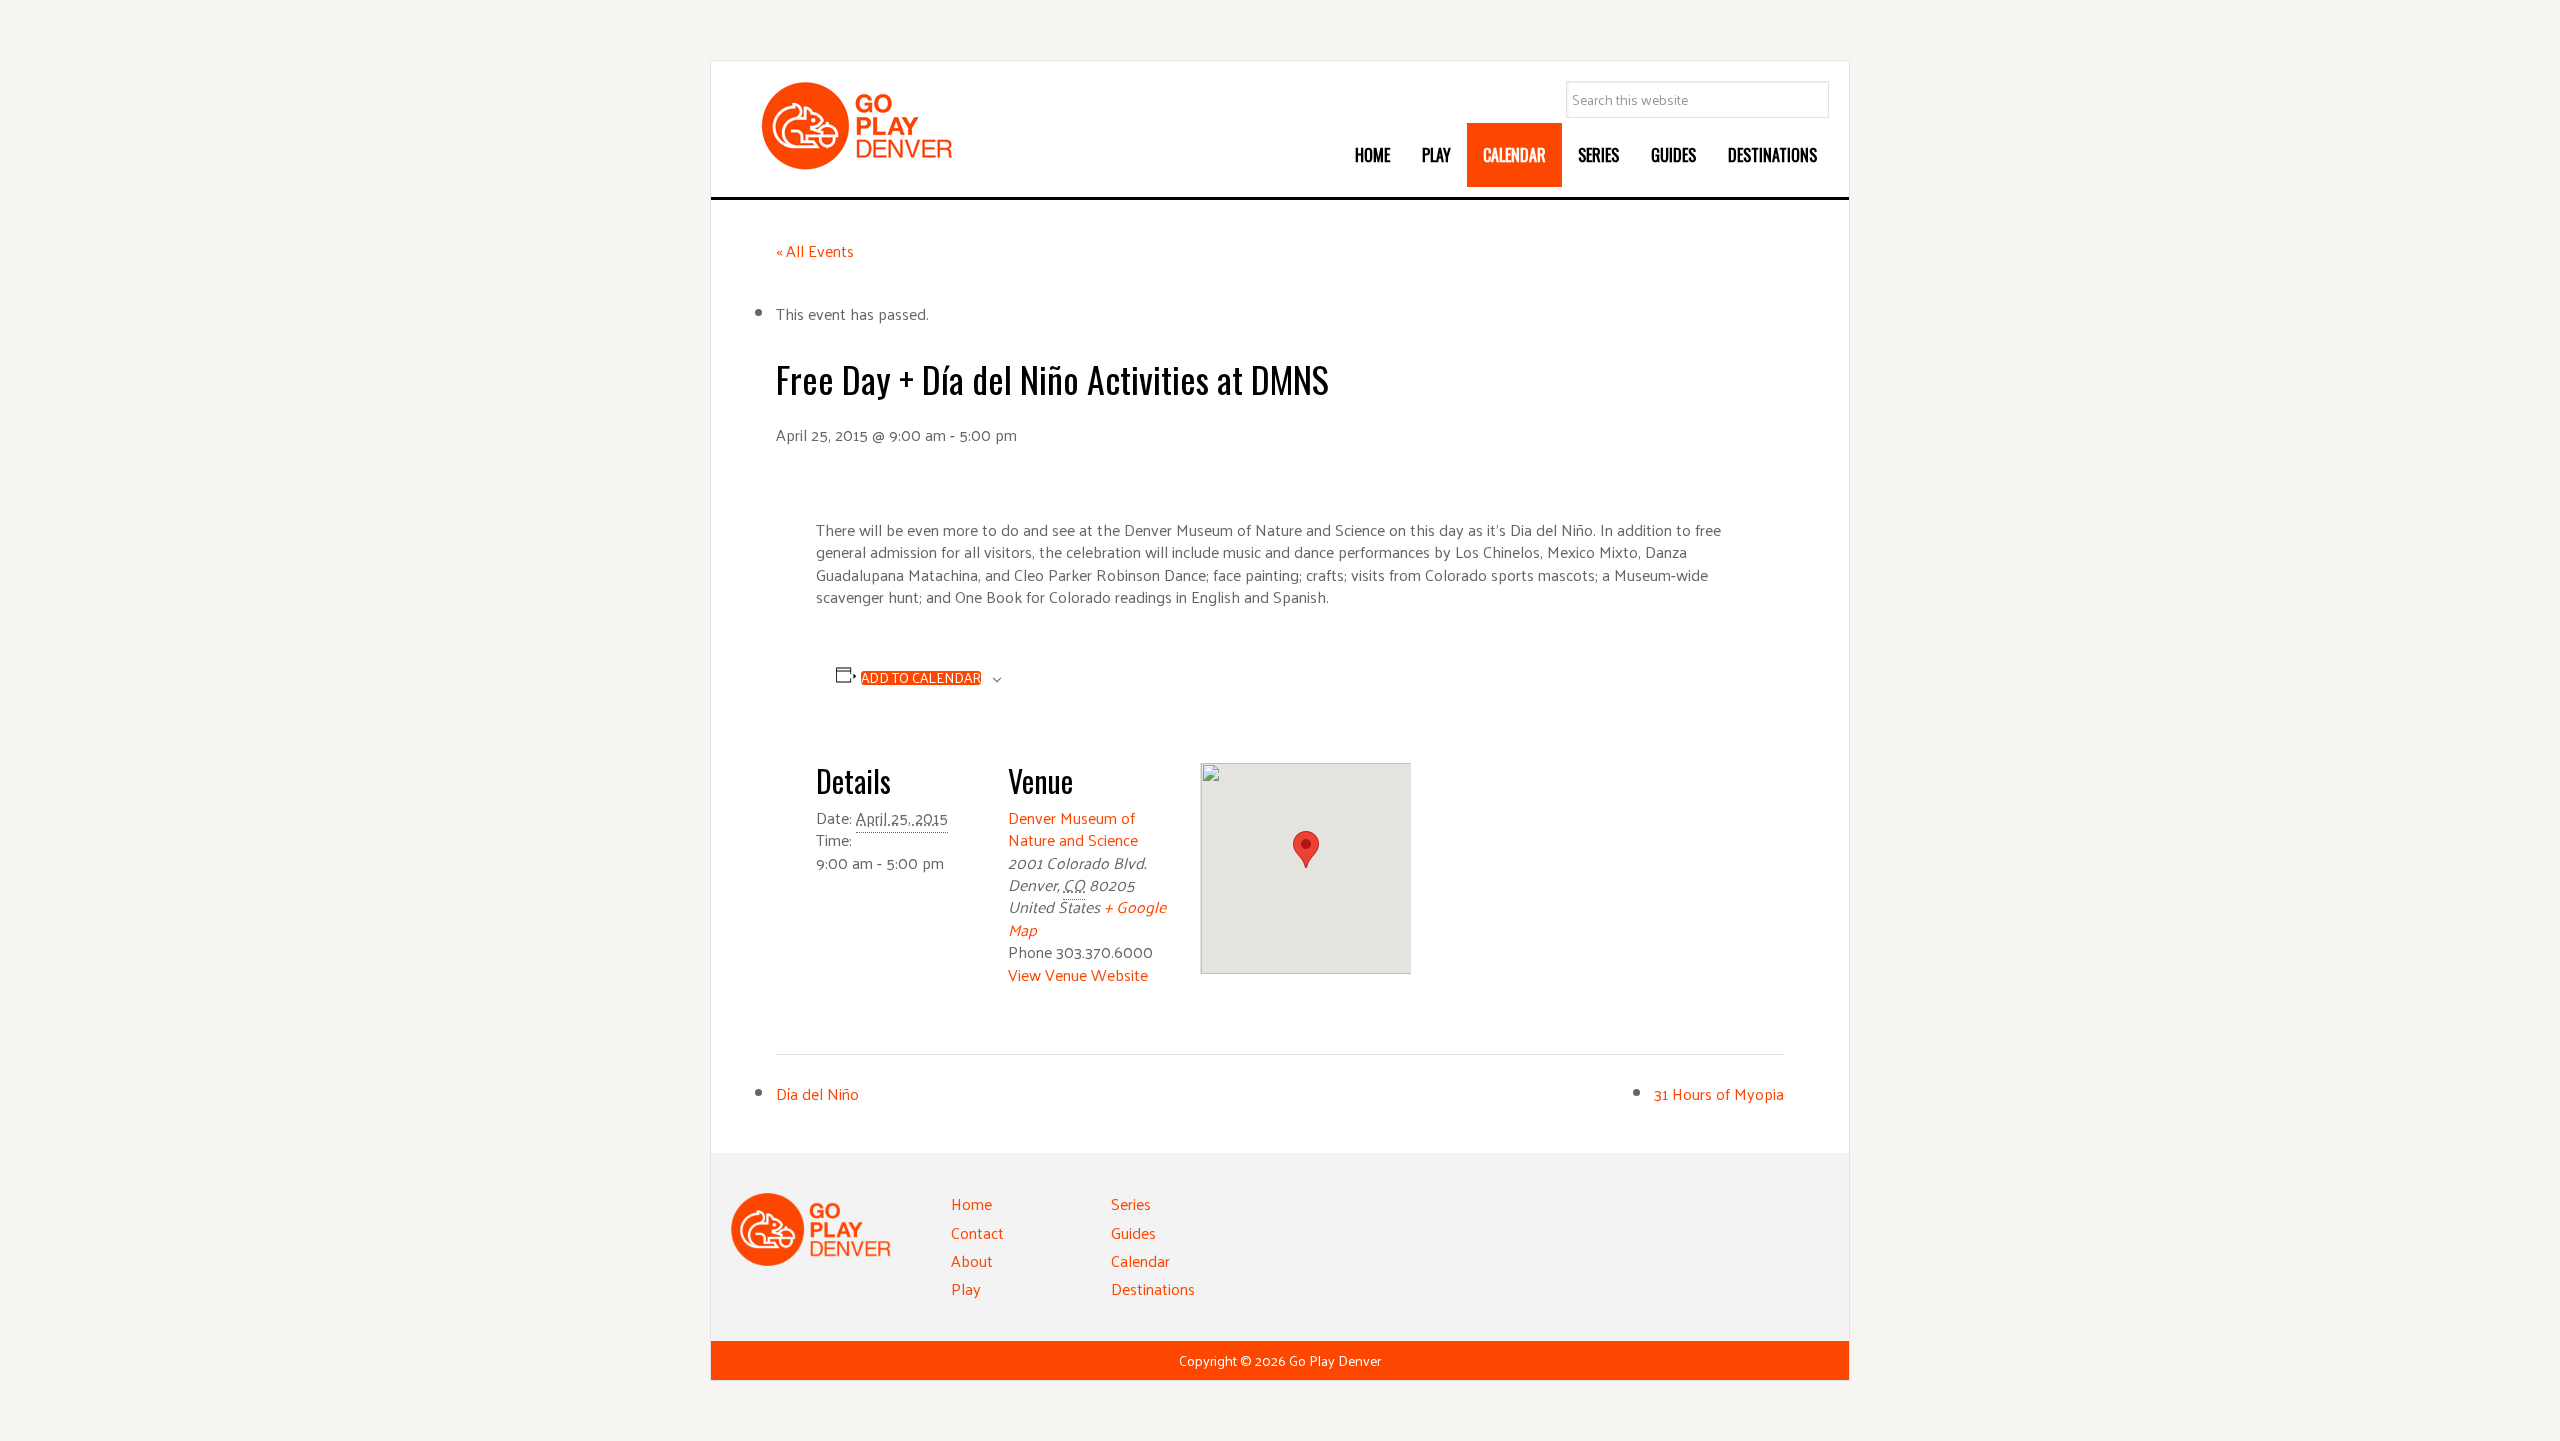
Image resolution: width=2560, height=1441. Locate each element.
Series (1131, 1203)
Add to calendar (921, 678)
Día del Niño (817, 1093)
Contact (977, 1232)
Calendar (1140, 1260)
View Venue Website (1078, 974)
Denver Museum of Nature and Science (1073, 828)
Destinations (1153, 1288)
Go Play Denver (881, 126)
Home (971, 1203)
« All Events (815, 250)
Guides (1133, 1232)
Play (966, 1288)
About (972, 1260)
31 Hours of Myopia (1719, 1093)
